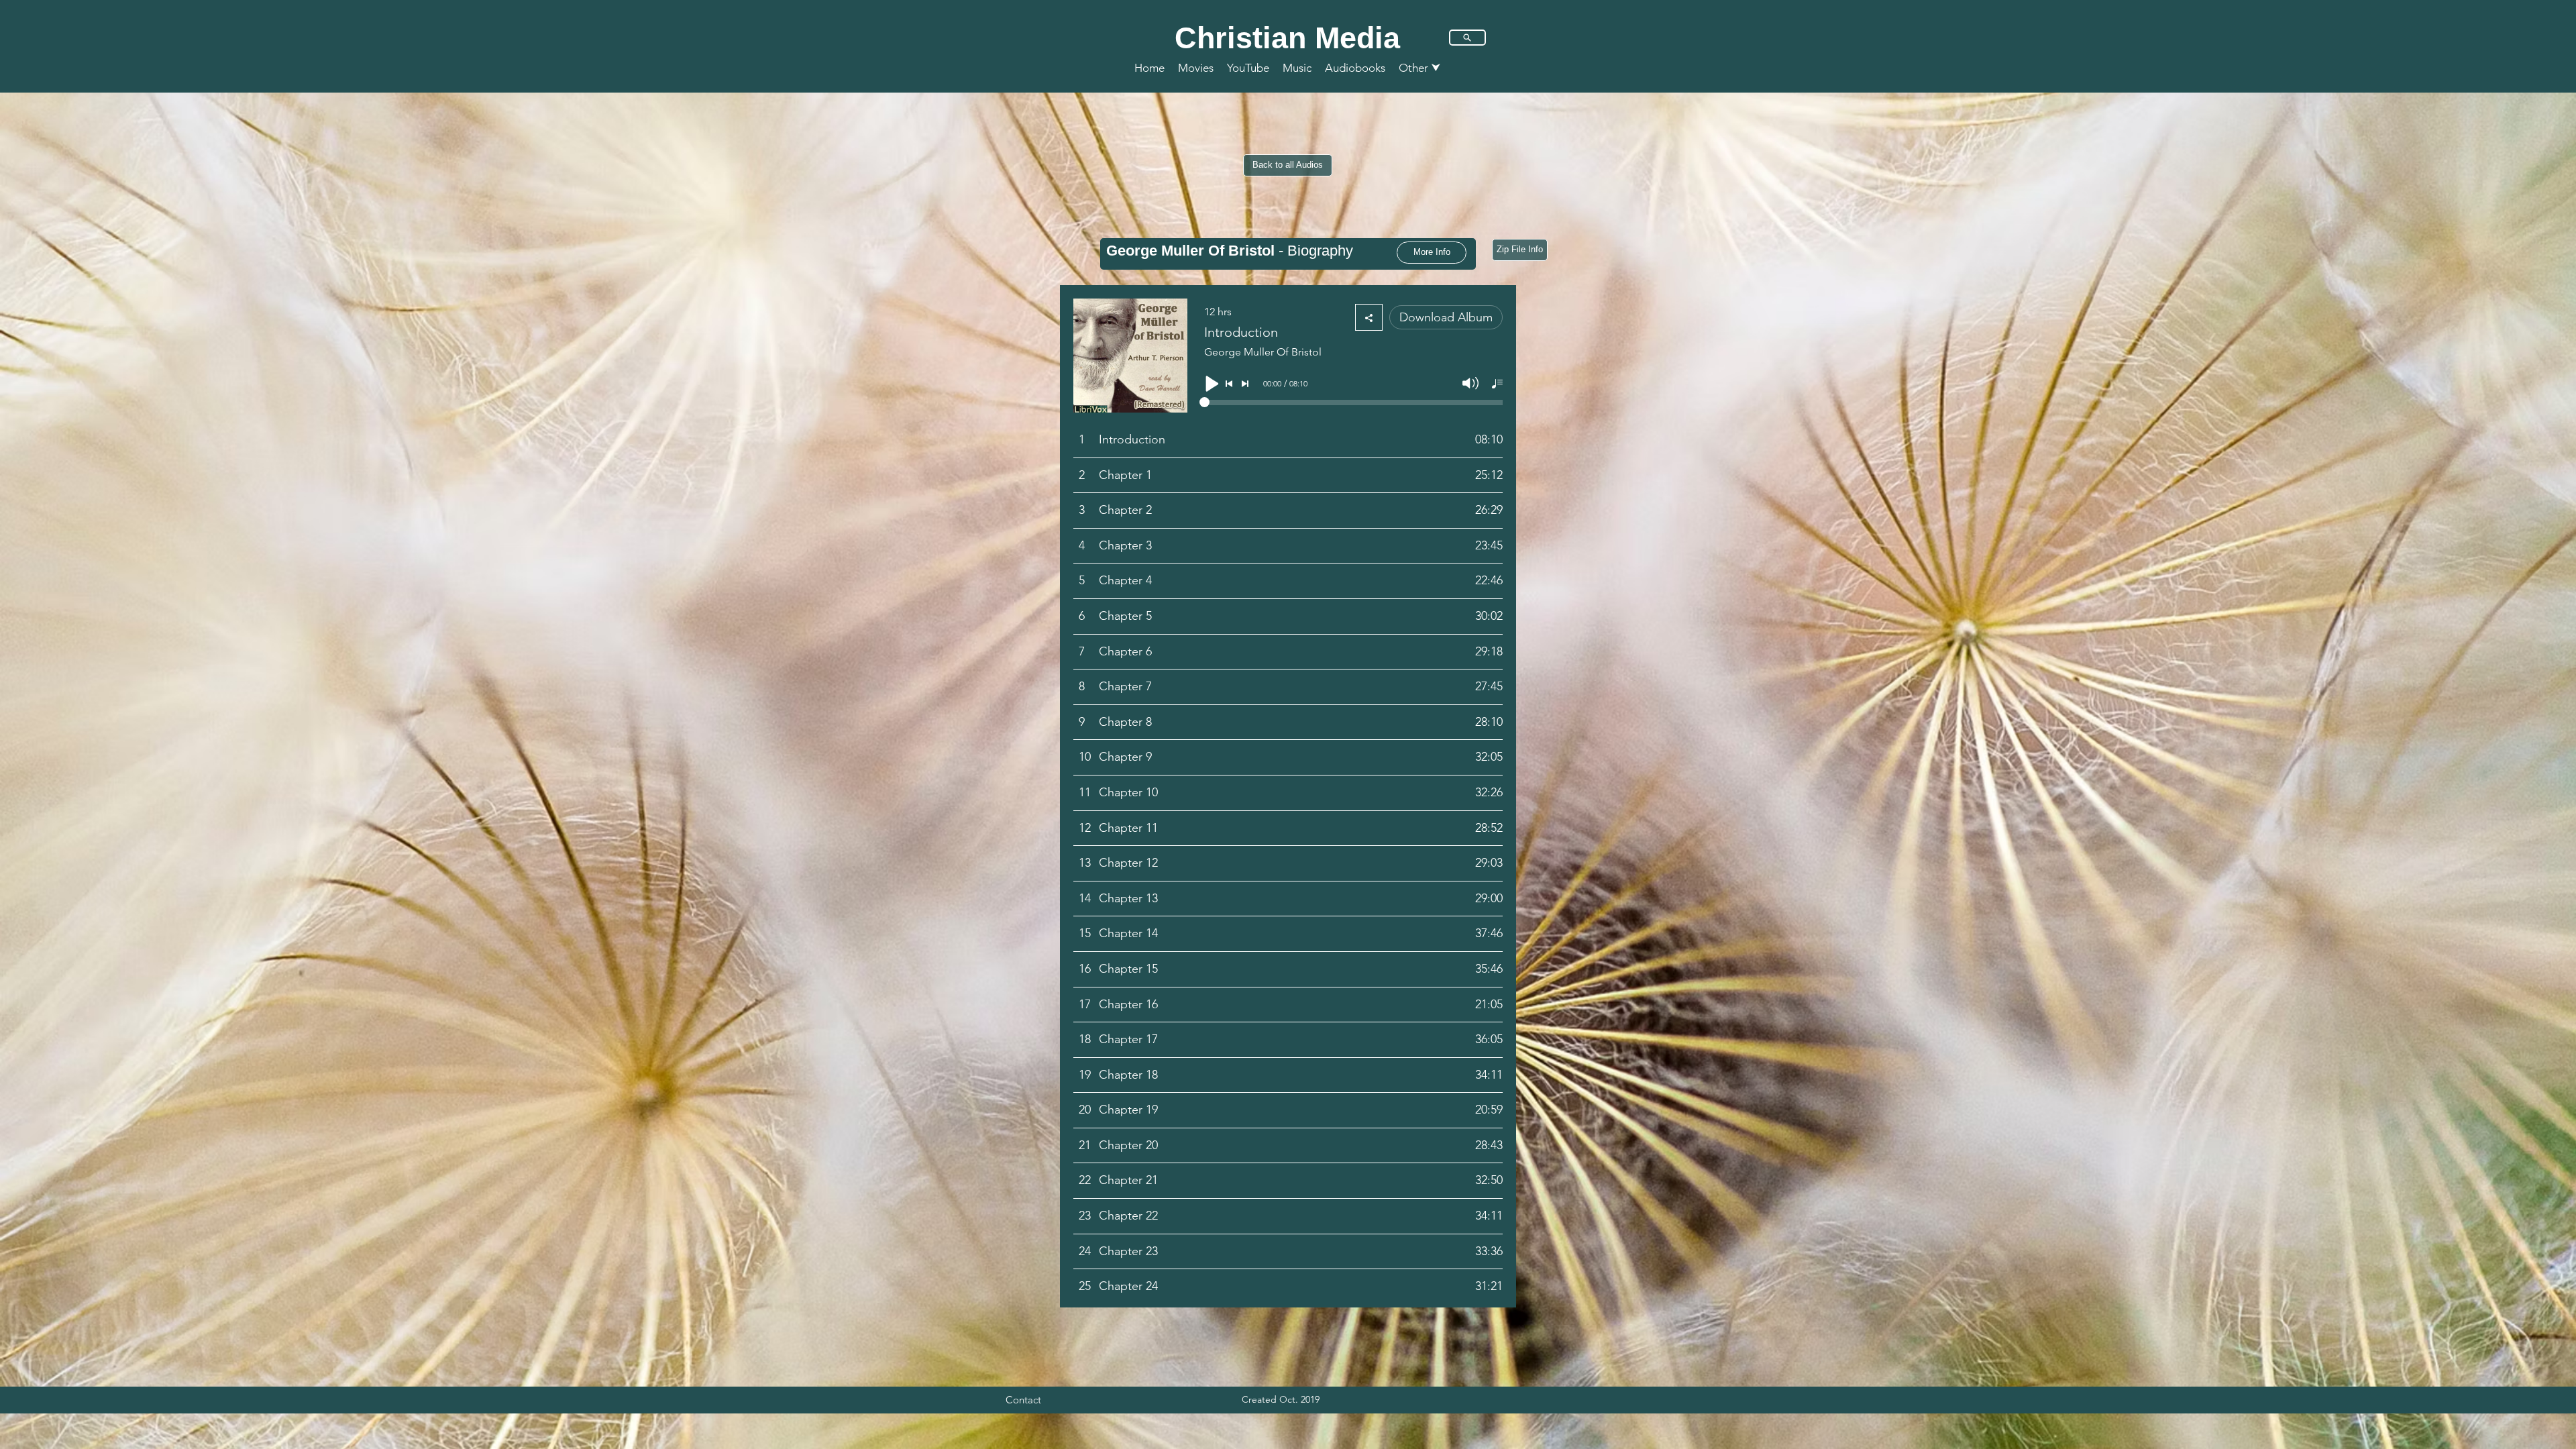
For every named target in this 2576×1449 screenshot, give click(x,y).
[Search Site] (1467, 38)
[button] (1420, 68)
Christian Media (1287, 38)
